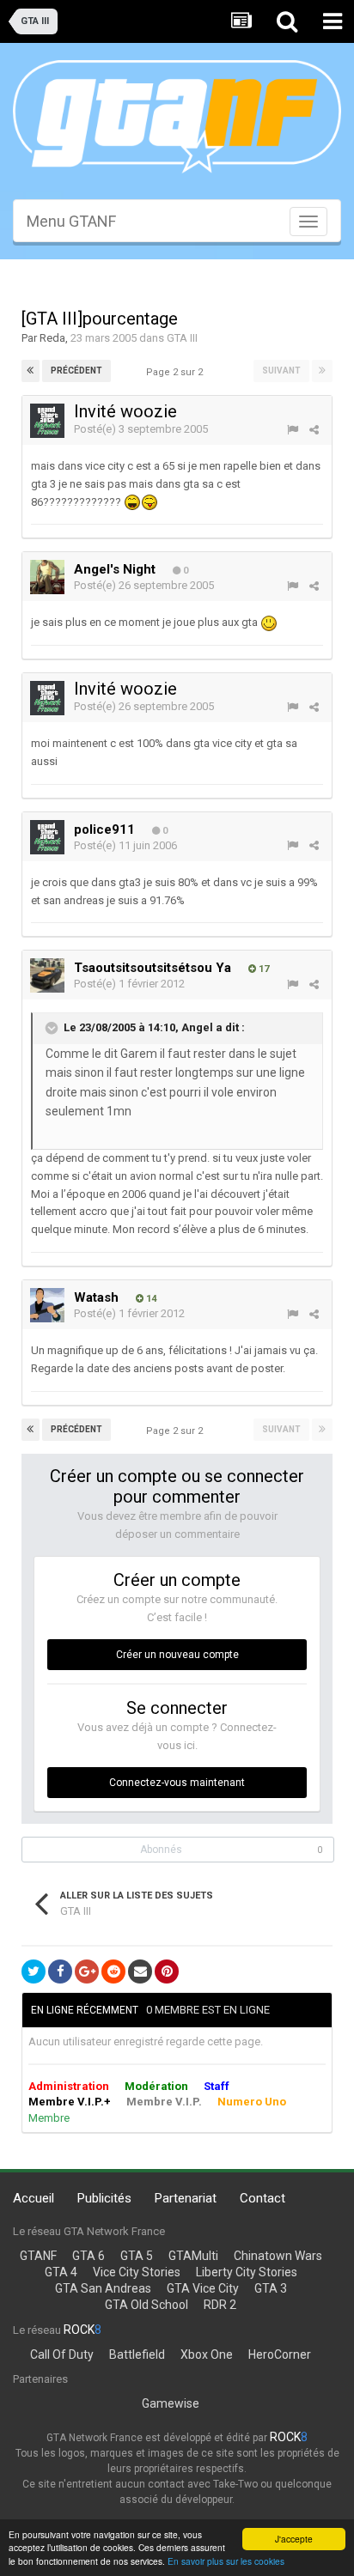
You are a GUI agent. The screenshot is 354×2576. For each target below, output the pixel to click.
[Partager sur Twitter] (34, 1971)
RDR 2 (220, 2305)
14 (150, 1299)
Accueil (34, 2198)
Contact (262, 2198)
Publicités (104, 2198)
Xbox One (207, 2354)
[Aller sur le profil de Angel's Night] (47, 577)
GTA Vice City (203, 2288)
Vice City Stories (137, 2272)
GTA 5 (137, 2256)
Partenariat (186, 2198)
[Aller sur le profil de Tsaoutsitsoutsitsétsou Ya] (47, 975)
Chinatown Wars (278, 2256)
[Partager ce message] (314, 430)
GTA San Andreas (103, 2288)
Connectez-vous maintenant (177, 1783)
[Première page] (31, 371)
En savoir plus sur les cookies (226, 2561)
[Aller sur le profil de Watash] (47, 1305)
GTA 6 (88, 2256)
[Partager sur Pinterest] (167, 1971)
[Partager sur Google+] (87, 1971)
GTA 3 (271, 2288)
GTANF (38, 2256)
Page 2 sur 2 (177, 372)
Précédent (76, 371)
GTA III (182, 338)
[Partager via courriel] (140, 1971)
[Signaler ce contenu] (293, 430)
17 (262, 969)
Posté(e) (141, 429)
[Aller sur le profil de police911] (47, 837)
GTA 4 (61, 2272)
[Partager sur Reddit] (113, 1971)
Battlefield (137, 2354)
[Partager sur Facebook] (60, 1971)
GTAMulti (193, 2256)
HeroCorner (280, 2354)
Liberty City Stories (247, 2272)
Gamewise (171, 2403)
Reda (52, 338)
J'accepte (294, 2539)
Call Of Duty (62, 2354)
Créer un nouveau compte (177, 1655)
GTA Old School (146, 2305)
